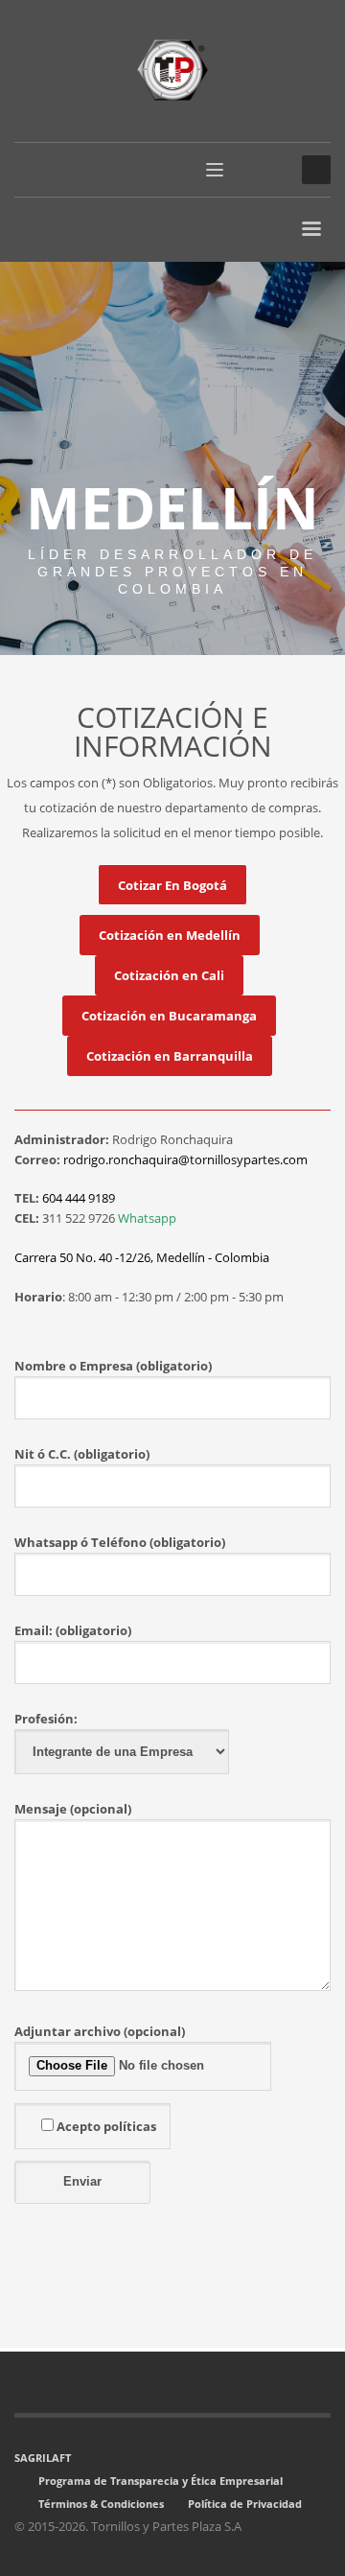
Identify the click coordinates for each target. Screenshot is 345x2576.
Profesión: (46, 1719)
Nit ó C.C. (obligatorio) (82, 1454)
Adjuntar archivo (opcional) (100, 2031)
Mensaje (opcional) (73, 1809)
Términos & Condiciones (101, 2504)
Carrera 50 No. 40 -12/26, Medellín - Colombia (142, 1257)
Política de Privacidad (245, 2504)
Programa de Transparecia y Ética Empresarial (161, 2481)
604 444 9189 (79, 1198)
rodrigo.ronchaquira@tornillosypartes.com (185, 1159)
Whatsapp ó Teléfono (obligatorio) (120, 1542)
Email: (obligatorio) (73, 1630)
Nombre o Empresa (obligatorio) (113, 1366)
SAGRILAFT (43, 2458)
